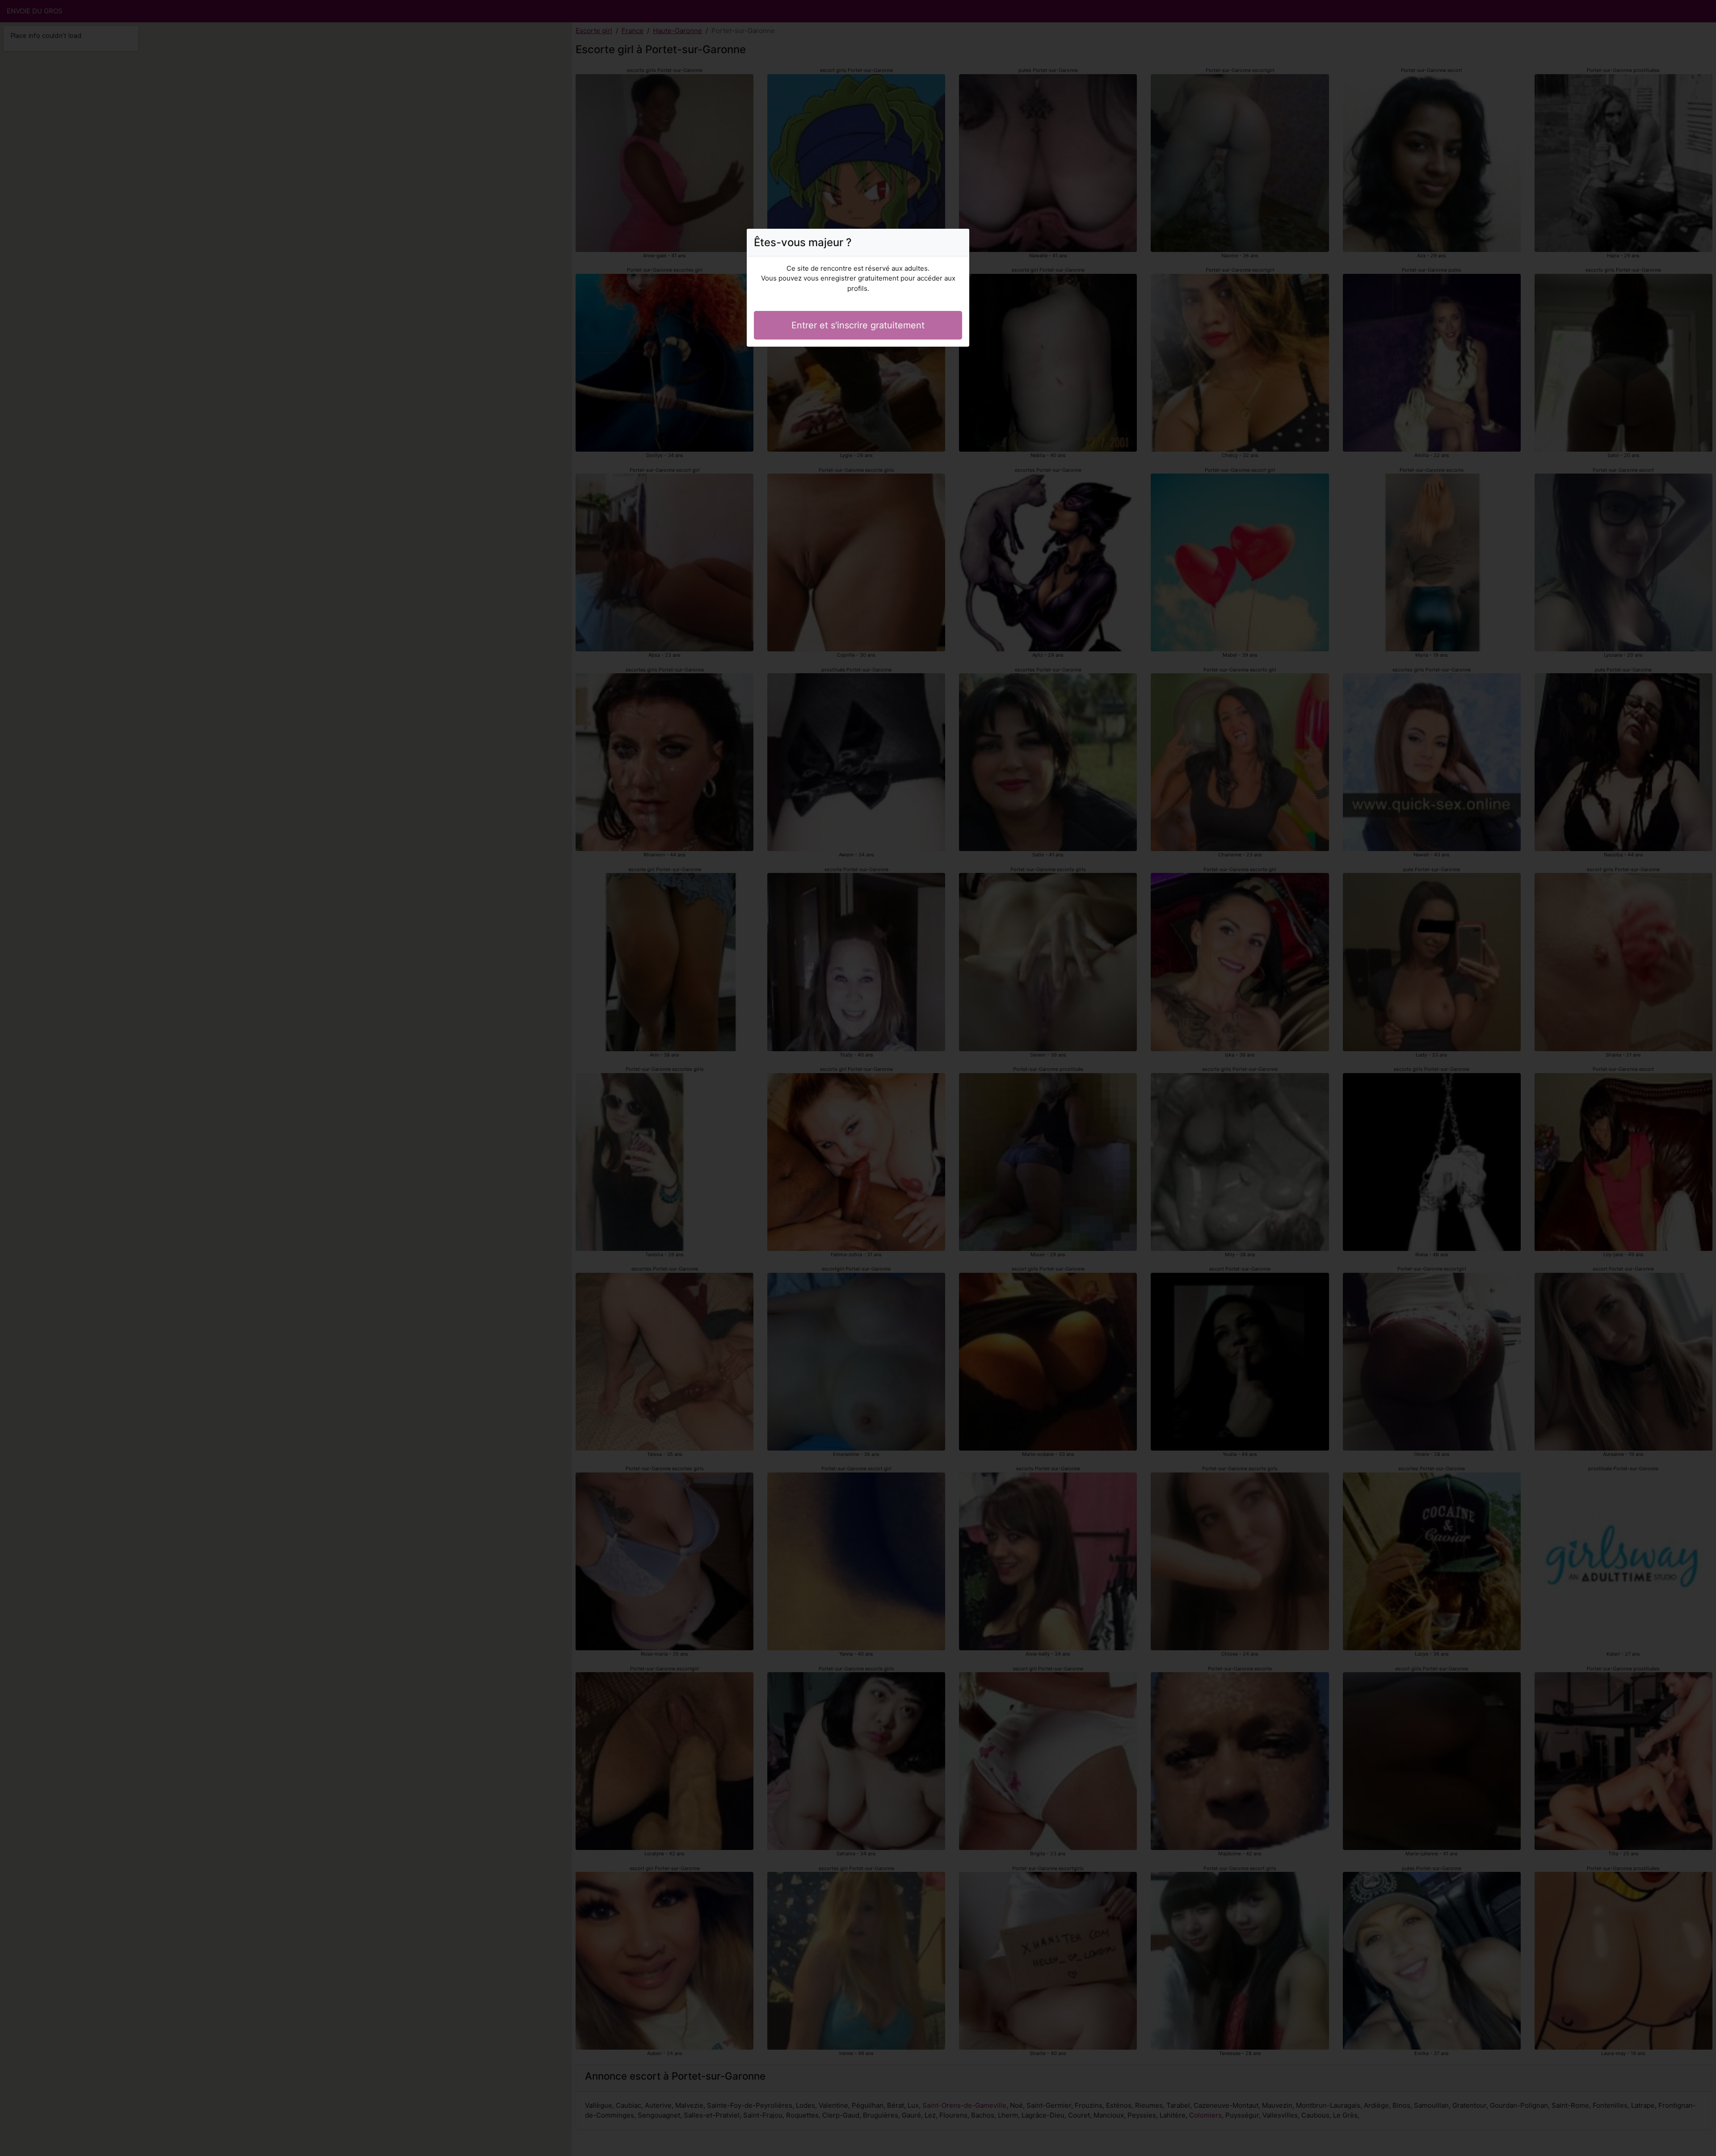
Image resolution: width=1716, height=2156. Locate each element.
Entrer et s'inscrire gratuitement (858, 325)
